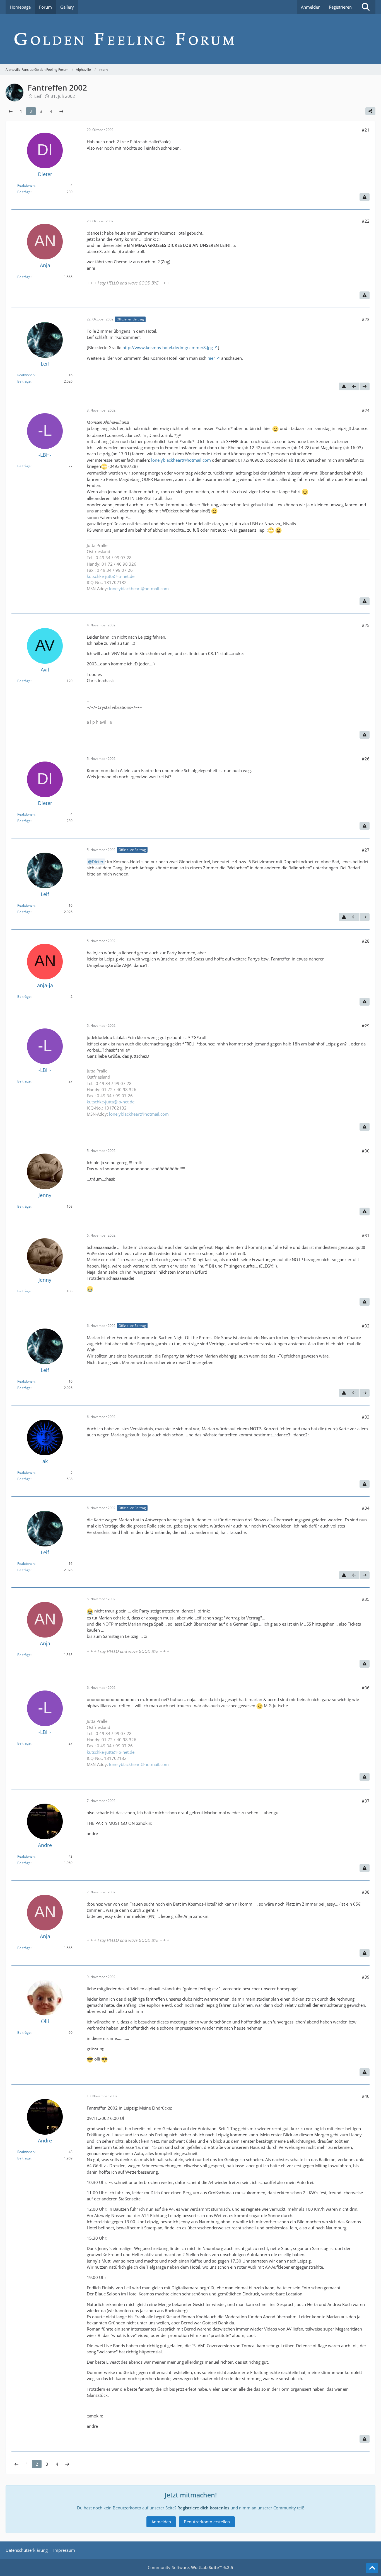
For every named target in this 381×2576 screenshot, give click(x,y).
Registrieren (340, 7)
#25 (366, 625)
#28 (366, 941)
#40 (366, 2096)
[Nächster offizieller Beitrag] (365, 386)
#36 (366, 1688)
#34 (366, 1508)
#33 (366, 1417)
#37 (366, 1801)
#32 (366, 1326)
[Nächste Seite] (61, 111)
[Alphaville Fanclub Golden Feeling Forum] (191, 39)
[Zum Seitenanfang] (372, 2568)
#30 (366, 1151)
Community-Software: (191, 2567)
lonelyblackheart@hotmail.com (181, 460)
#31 (366, 1235)
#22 (366, 221)
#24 (366, 410)
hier (211, 358)
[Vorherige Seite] (11, 111)
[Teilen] (370, 111)
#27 (366, 850)
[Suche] (366, 7)
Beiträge (24, 192)
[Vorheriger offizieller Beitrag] (354, 386)
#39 (366, 1977)
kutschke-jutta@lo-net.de (111, 576)
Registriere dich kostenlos (203, 2508)
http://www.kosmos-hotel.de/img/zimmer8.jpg (168, 347)
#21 (366, 130)
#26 (366, 759)
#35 (366, 1599)
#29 (366, 1026)
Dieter (98, 862)
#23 (366, 319)
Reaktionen (26, 185)
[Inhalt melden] (365, 197)
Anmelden (311, 7)
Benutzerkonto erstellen (207, 2522)
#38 (366, 1892)
